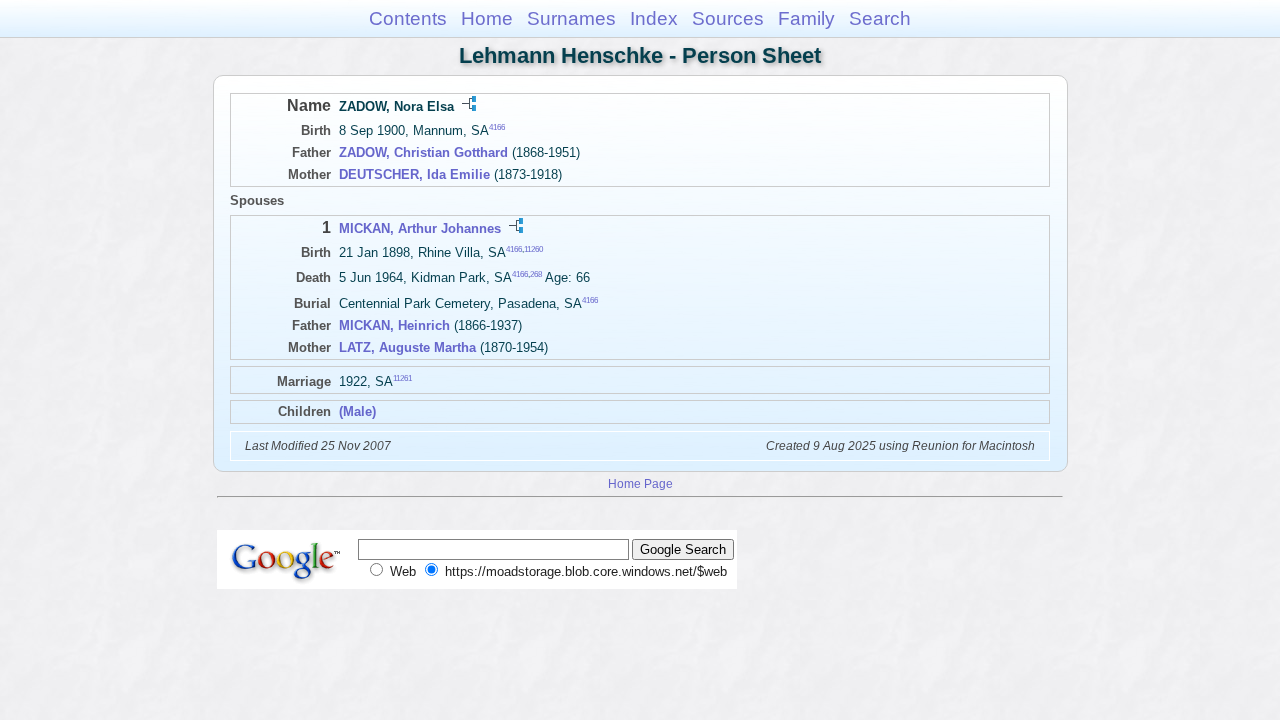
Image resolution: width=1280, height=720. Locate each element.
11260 (533, 249)
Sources (728, 18)
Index (654, 18)
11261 (402, 377)
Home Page (640, 483)
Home (487, 18)
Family (806, 18)
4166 (497, 127)
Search (880, 18)
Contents (408, 18)
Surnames (571, 18)
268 (536, 274)
